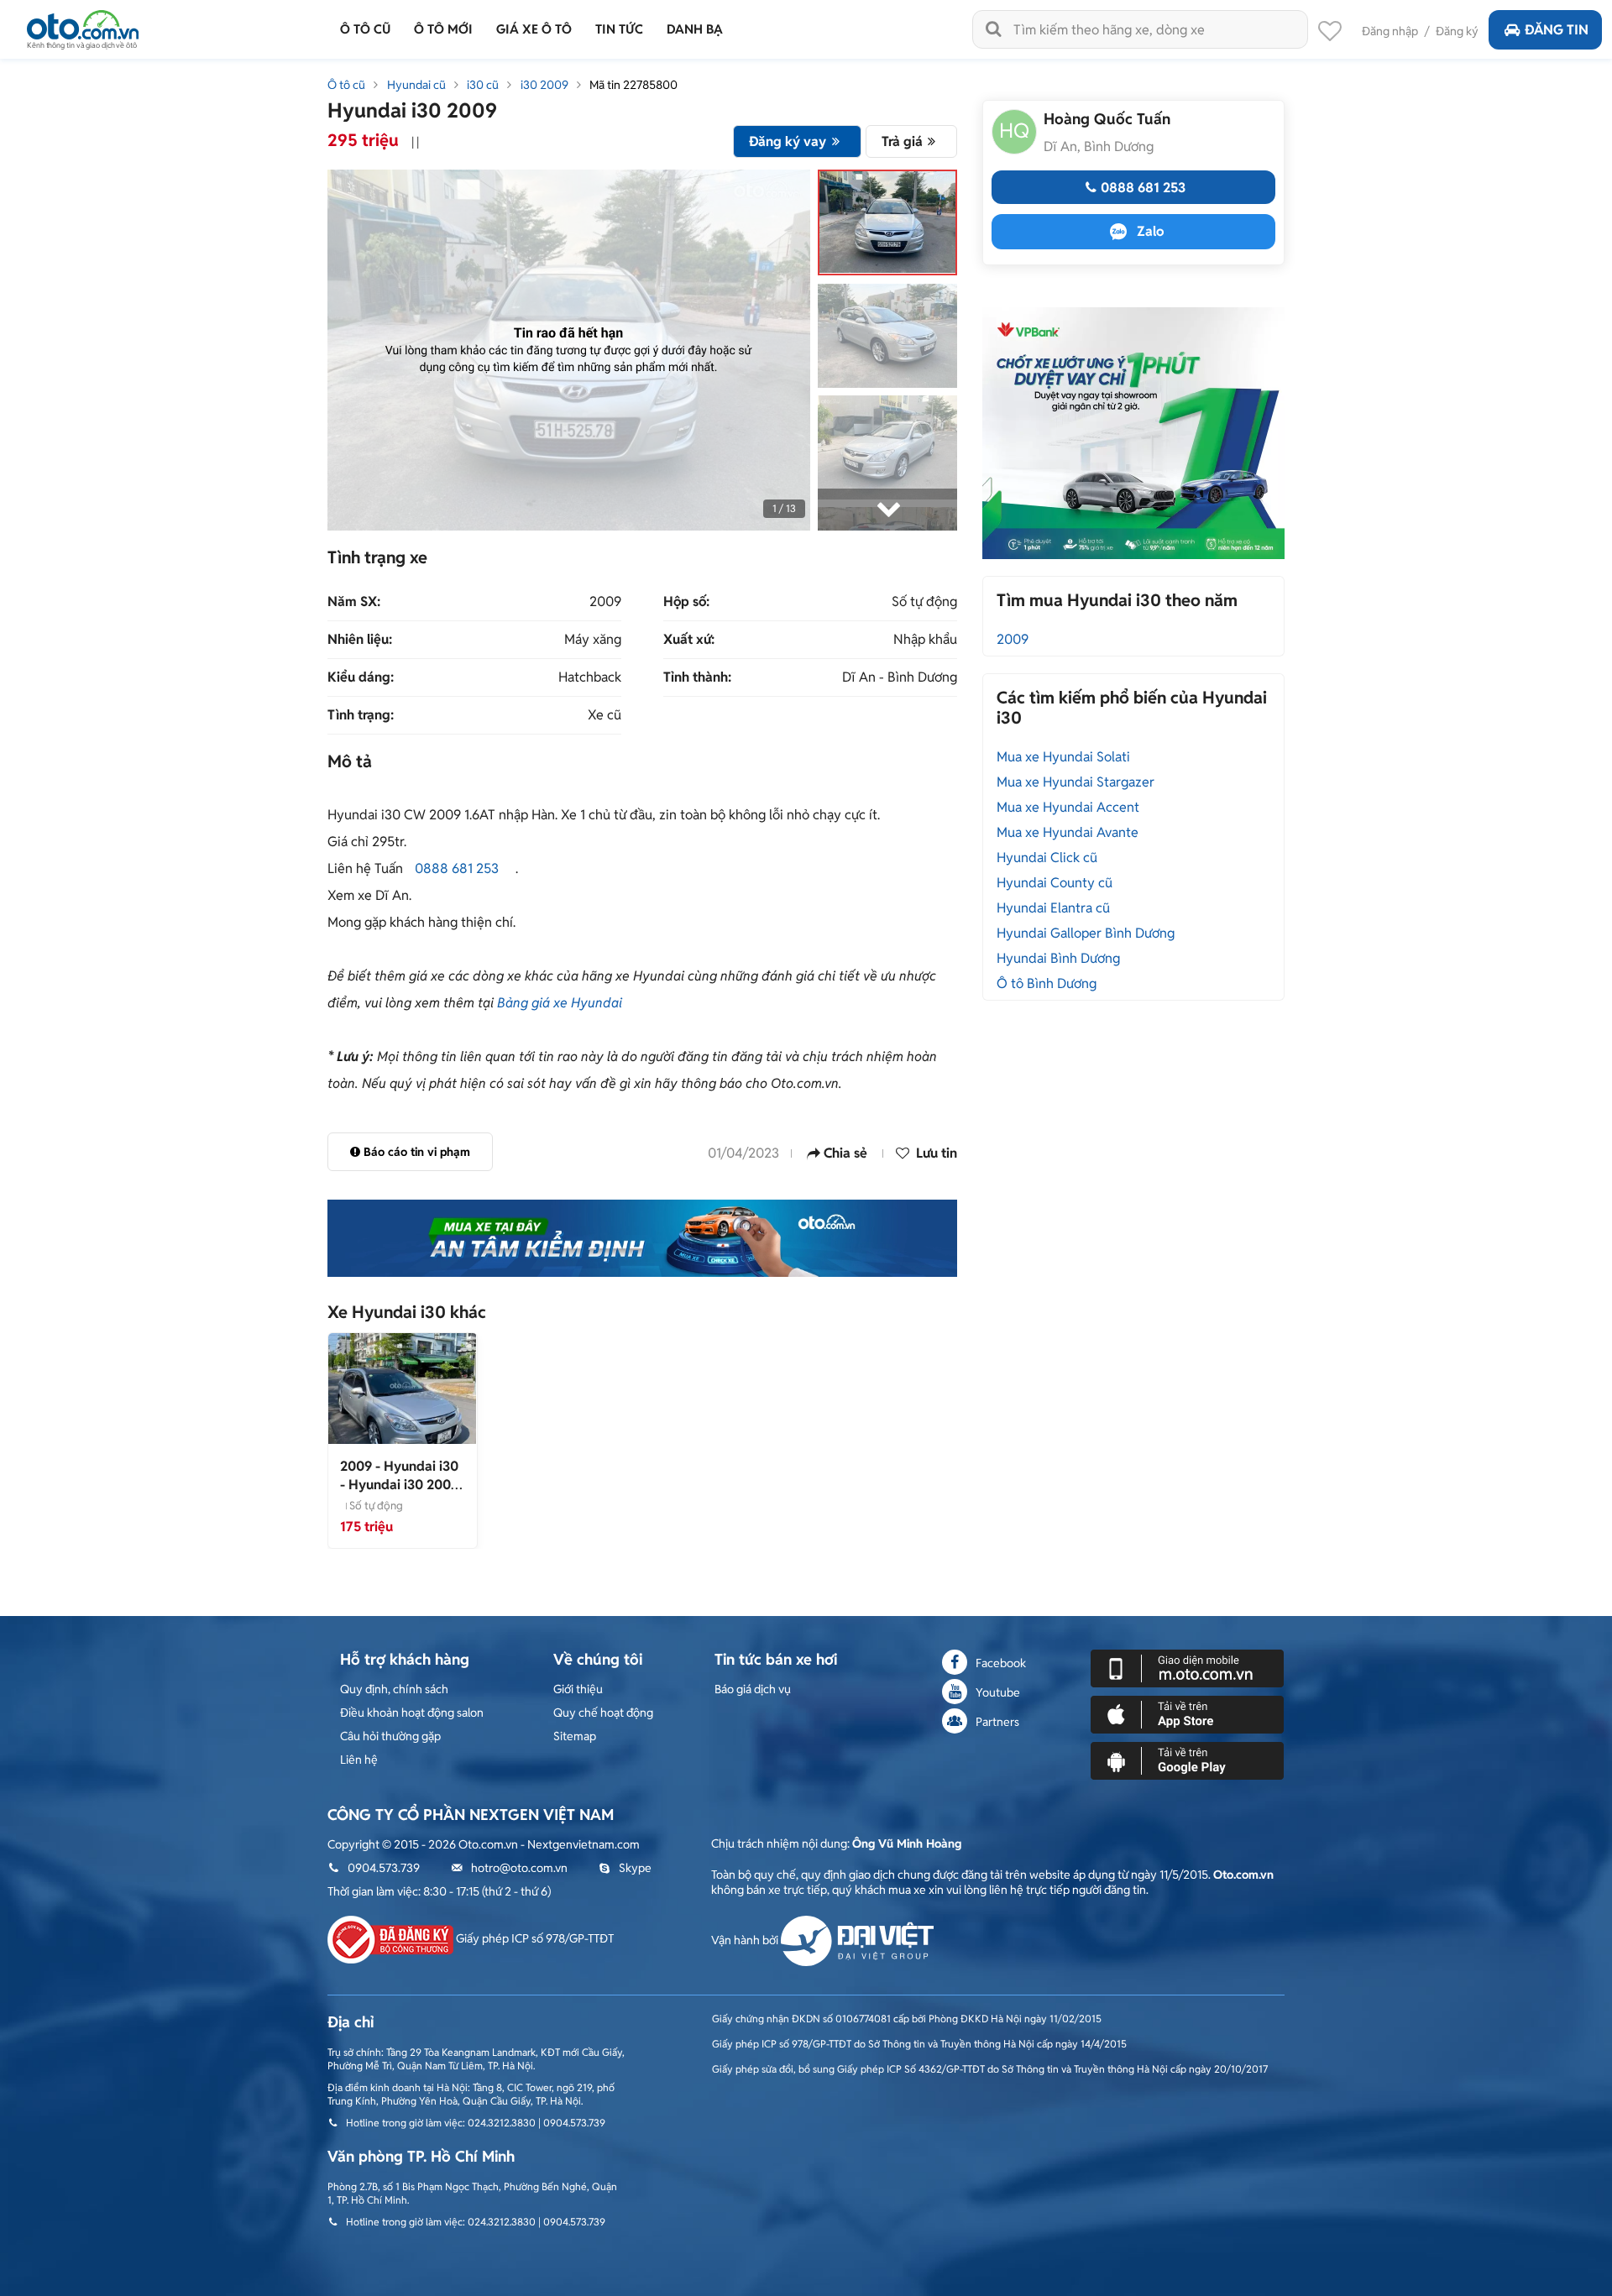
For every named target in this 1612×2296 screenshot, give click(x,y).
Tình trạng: (361, 715)
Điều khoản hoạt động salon (412, 1713)
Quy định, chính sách (394, 1689)
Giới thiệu (578, 1689)
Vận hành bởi (746, 1940)
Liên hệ (359, 1760)
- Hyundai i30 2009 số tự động (399, 1485)
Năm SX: (354, 602)
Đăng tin (1557, 30)
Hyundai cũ (416, 85)
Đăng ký (1457, 31)
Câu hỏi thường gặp (390, 1736)
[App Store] (1187, 1713)
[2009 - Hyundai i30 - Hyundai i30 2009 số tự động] (402, 1388)
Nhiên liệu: (360, 640)
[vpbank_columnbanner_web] (1133, 432)
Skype (635, 1868)
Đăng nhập (1390, 31)
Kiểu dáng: (361, 677)
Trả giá (902, 141)
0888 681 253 (457, 868)
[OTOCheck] (642, 1238)
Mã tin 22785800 (633, 85)
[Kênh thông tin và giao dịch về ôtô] (83, 25)
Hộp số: (686, 602)
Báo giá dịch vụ (753, 1689)
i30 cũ (483, 85)
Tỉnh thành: (697, 677)
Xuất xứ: (689, 640)
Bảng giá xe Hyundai (560, 1003)
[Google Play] (1187, 1760)
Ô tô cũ (346, 85)
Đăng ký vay (788, 141)
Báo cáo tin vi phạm (417, 1152)
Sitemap (575, 1736)
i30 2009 (544, 85)
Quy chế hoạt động (603, 1713)
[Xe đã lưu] (1330, 35)
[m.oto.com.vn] (1187, 1667)
